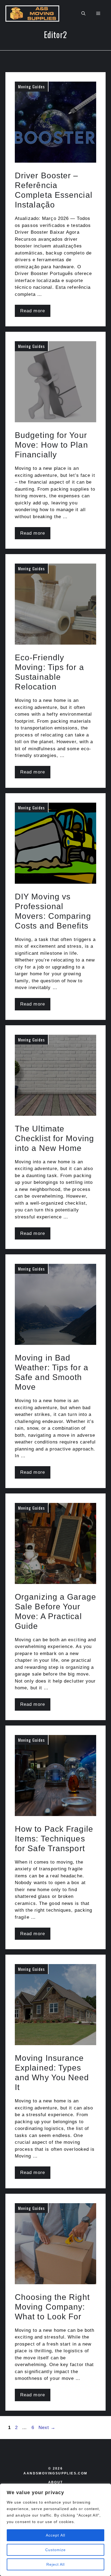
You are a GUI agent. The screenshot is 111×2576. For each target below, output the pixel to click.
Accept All (55, 2535)
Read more (33, 311)
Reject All (56, 2564)
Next (47, 2428)
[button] (83, 14)
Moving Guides (31, 86)
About (56, 2482)
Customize (56, 2550)
